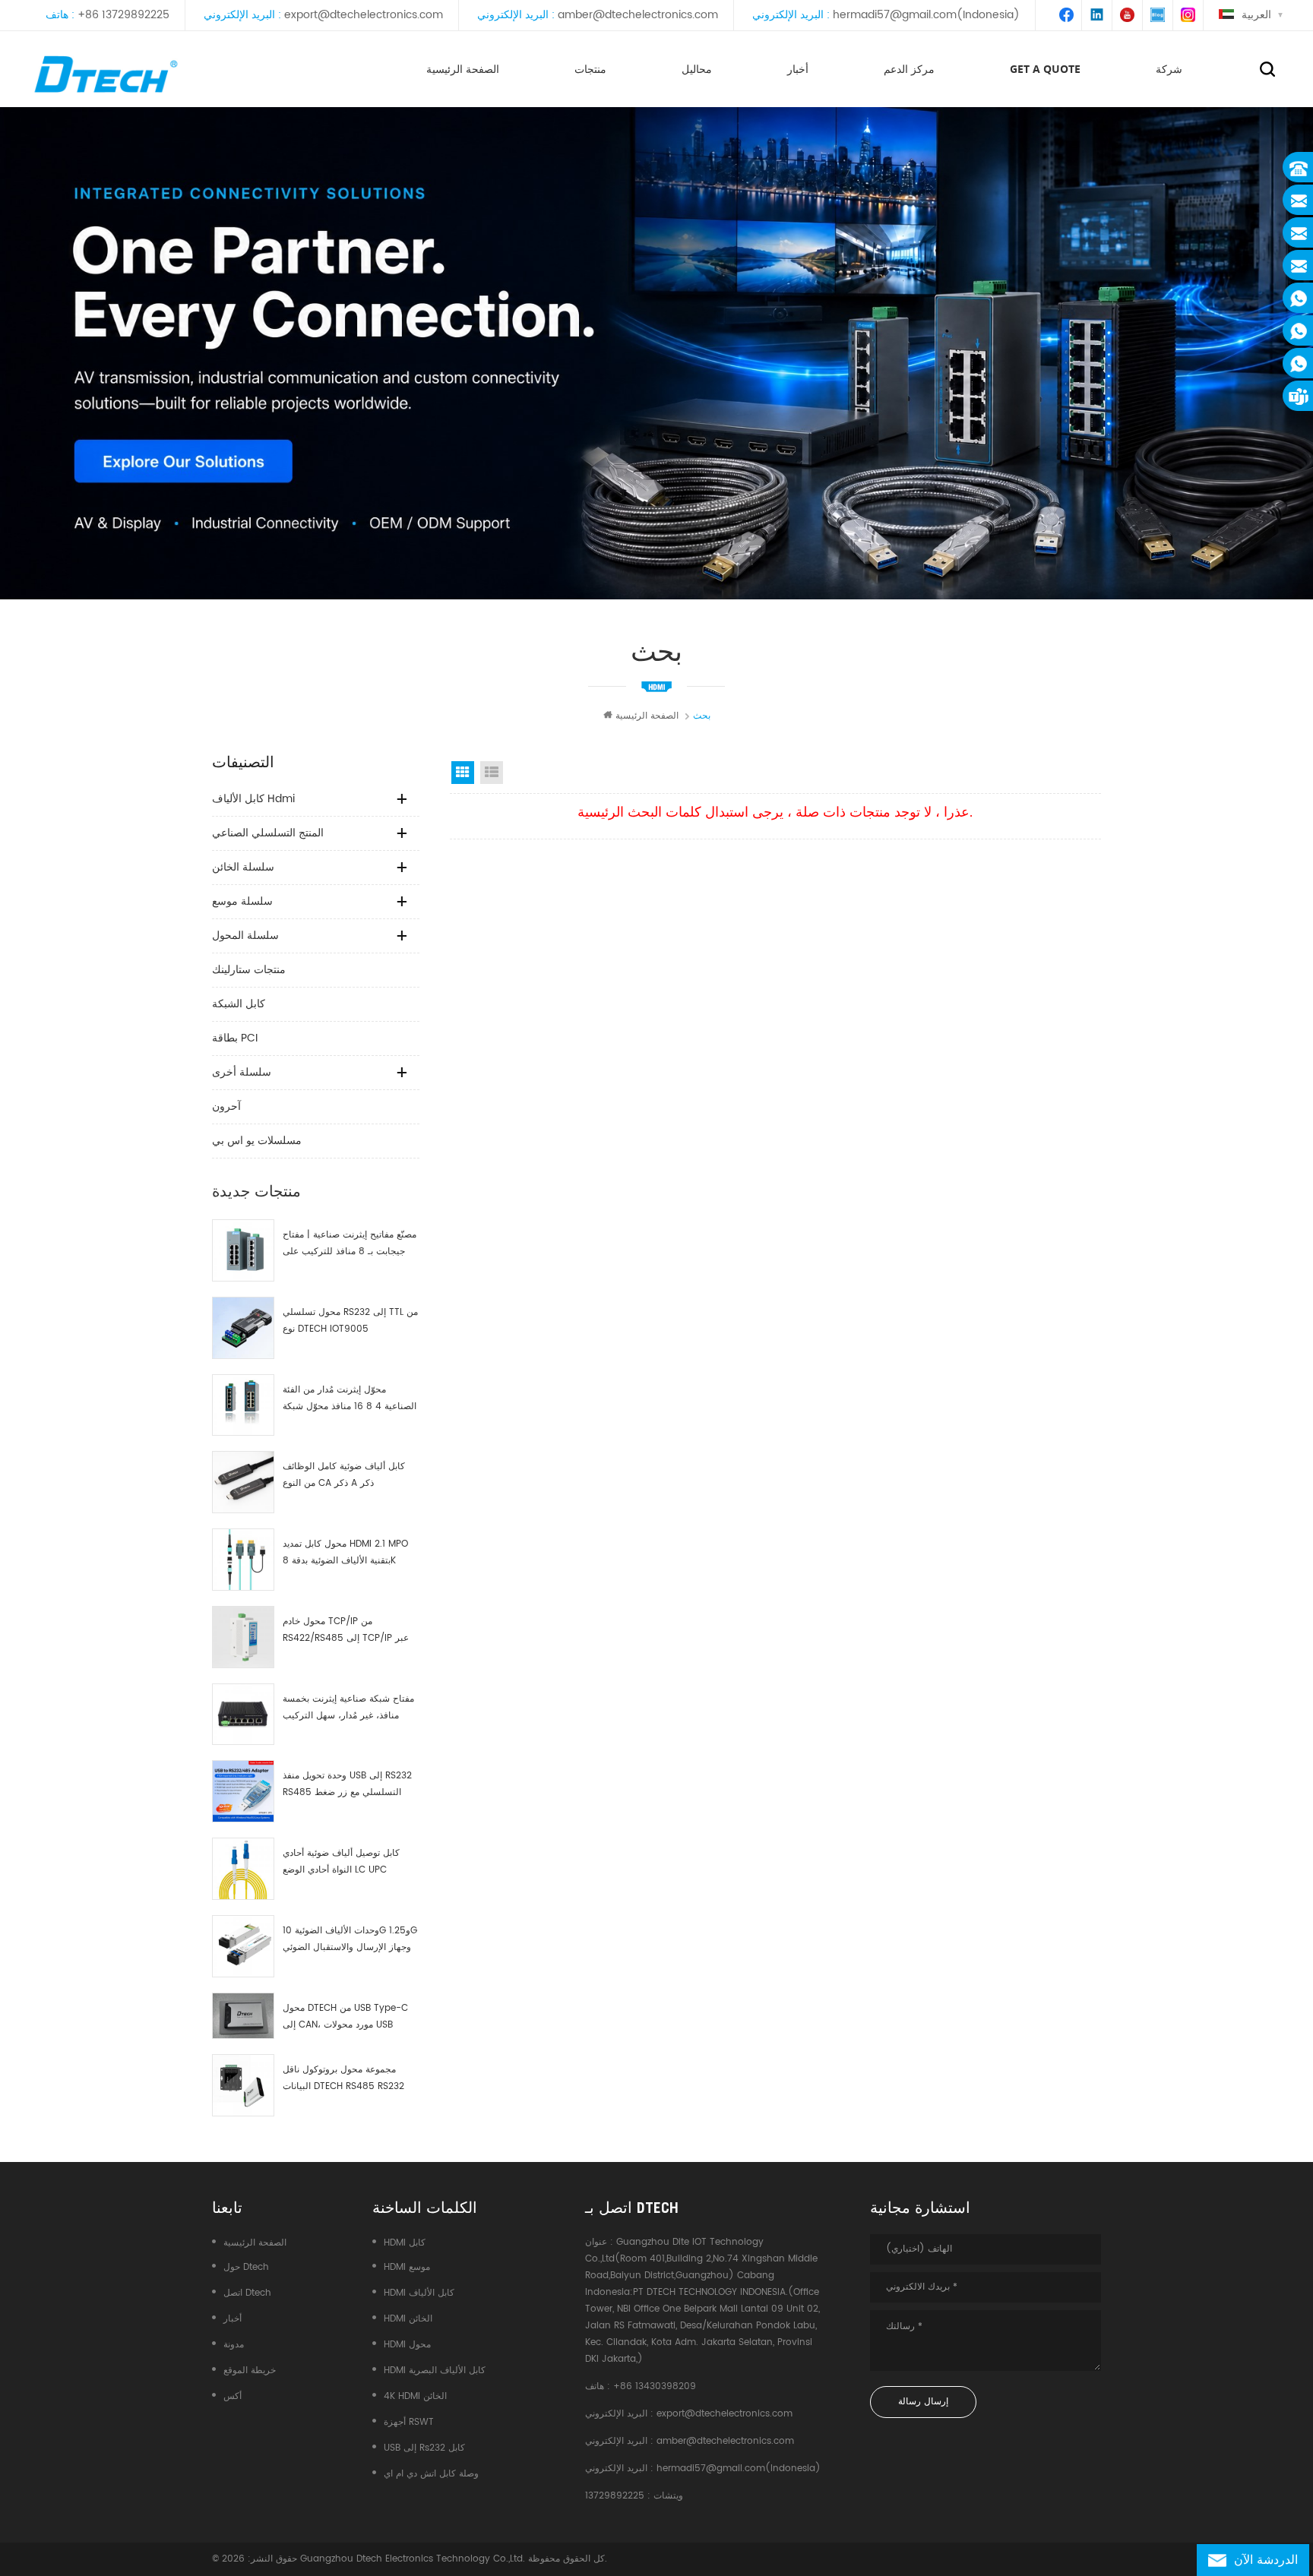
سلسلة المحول (245, 936)
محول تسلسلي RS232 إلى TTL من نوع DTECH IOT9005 (350, 1321)
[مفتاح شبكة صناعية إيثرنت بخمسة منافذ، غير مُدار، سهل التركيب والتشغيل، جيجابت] (243, 1715)
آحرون (226, 1106)
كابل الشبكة (239, 1004)
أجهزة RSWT (409, 2422)
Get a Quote (1045, 69)
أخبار (798, 69)
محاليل (697, 69)
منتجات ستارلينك (249, 970)
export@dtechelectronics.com (364, 15)
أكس (233, 2396)
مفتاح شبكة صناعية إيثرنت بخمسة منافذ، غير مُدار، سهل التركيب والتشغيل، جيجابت (348, 1708)
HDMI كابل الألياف (419, 2293)
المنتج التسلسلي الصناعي (268, 833)
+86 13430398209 (655, 2386)
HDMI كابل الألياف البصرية (435, 2371)
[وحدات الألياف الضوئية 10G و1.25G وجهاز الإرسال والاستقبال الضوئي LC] (243, 1946)
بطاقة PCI (235, 1038)
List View (492, 773)
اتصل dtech (247, 2293)
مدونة (234, 2345)
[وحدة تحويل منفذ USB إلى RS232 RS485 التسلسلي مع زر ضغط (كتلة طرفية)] (243, 1791)
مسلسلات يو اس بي (257, 1141)
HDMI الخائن (408, 2319)
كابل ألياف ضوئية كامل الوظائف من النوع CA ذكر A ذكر (344, 1475)
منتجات (590, 69)
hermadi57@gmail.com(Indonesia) (926, 15)
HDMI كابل (405, 2243)
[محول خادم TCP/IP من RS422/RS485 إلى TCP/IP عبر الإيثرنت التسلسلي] (243, 1637)
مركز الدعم (909, 69)
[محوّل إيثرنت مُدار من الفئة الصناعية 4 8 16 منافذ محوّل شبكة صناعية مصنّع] (243, 1405)
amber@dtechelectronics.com (638, 15)
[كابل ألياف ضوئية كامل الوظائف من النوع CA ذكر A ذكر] (243, 1482)
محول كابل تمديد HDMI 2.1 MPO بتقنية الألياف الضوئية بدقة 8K (345, 1552)
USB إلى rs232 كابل (424, 2448)
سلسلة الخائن (243, 867)
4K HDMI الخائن (415, 2396)
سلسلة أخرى (242, 1072)
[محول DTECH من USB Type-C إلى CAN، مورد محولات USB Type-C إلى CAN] (243, 2016)
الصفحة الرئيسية (463, 69)
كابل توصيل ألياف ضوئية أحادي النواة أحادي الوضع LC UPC (341, 1862)
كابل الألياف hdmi (253, 799)
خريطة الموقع (250, 2371)
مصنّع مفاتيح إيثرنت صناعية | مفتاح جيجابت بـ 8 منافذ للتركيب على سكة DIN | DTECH (350, 1244)
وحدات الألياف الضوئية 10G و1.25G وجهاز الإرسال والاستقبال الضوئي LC (350, 1940)
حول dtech (246, 2267)
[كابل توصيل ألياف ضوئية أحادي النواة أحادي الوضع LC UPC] (243, 1869)
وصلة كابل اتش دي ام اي (431, 2474)
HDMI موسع (407, 2267)
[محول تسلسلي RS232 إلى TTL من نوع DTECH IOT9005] (243, 1328)
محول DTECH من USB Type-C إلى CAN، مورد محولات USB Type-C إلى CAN (345, 2017)
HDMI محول (407, 2345)
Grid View (463, 773)
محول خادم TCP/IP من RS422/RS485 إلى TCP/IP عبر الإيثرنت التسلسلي (346, 1631)
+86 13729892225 (123, 15)
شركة (1169, 69)
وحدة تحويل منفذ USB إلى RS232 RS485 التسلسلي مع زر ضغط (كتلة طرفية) (347, 1785)
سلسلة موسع (242, 901)
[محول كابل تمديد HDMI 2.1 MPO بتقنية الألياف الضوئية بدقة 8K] (243, 1560)
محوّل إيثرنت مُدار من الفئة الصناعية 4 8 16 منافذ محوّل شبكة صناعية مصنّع (350, 1399)
